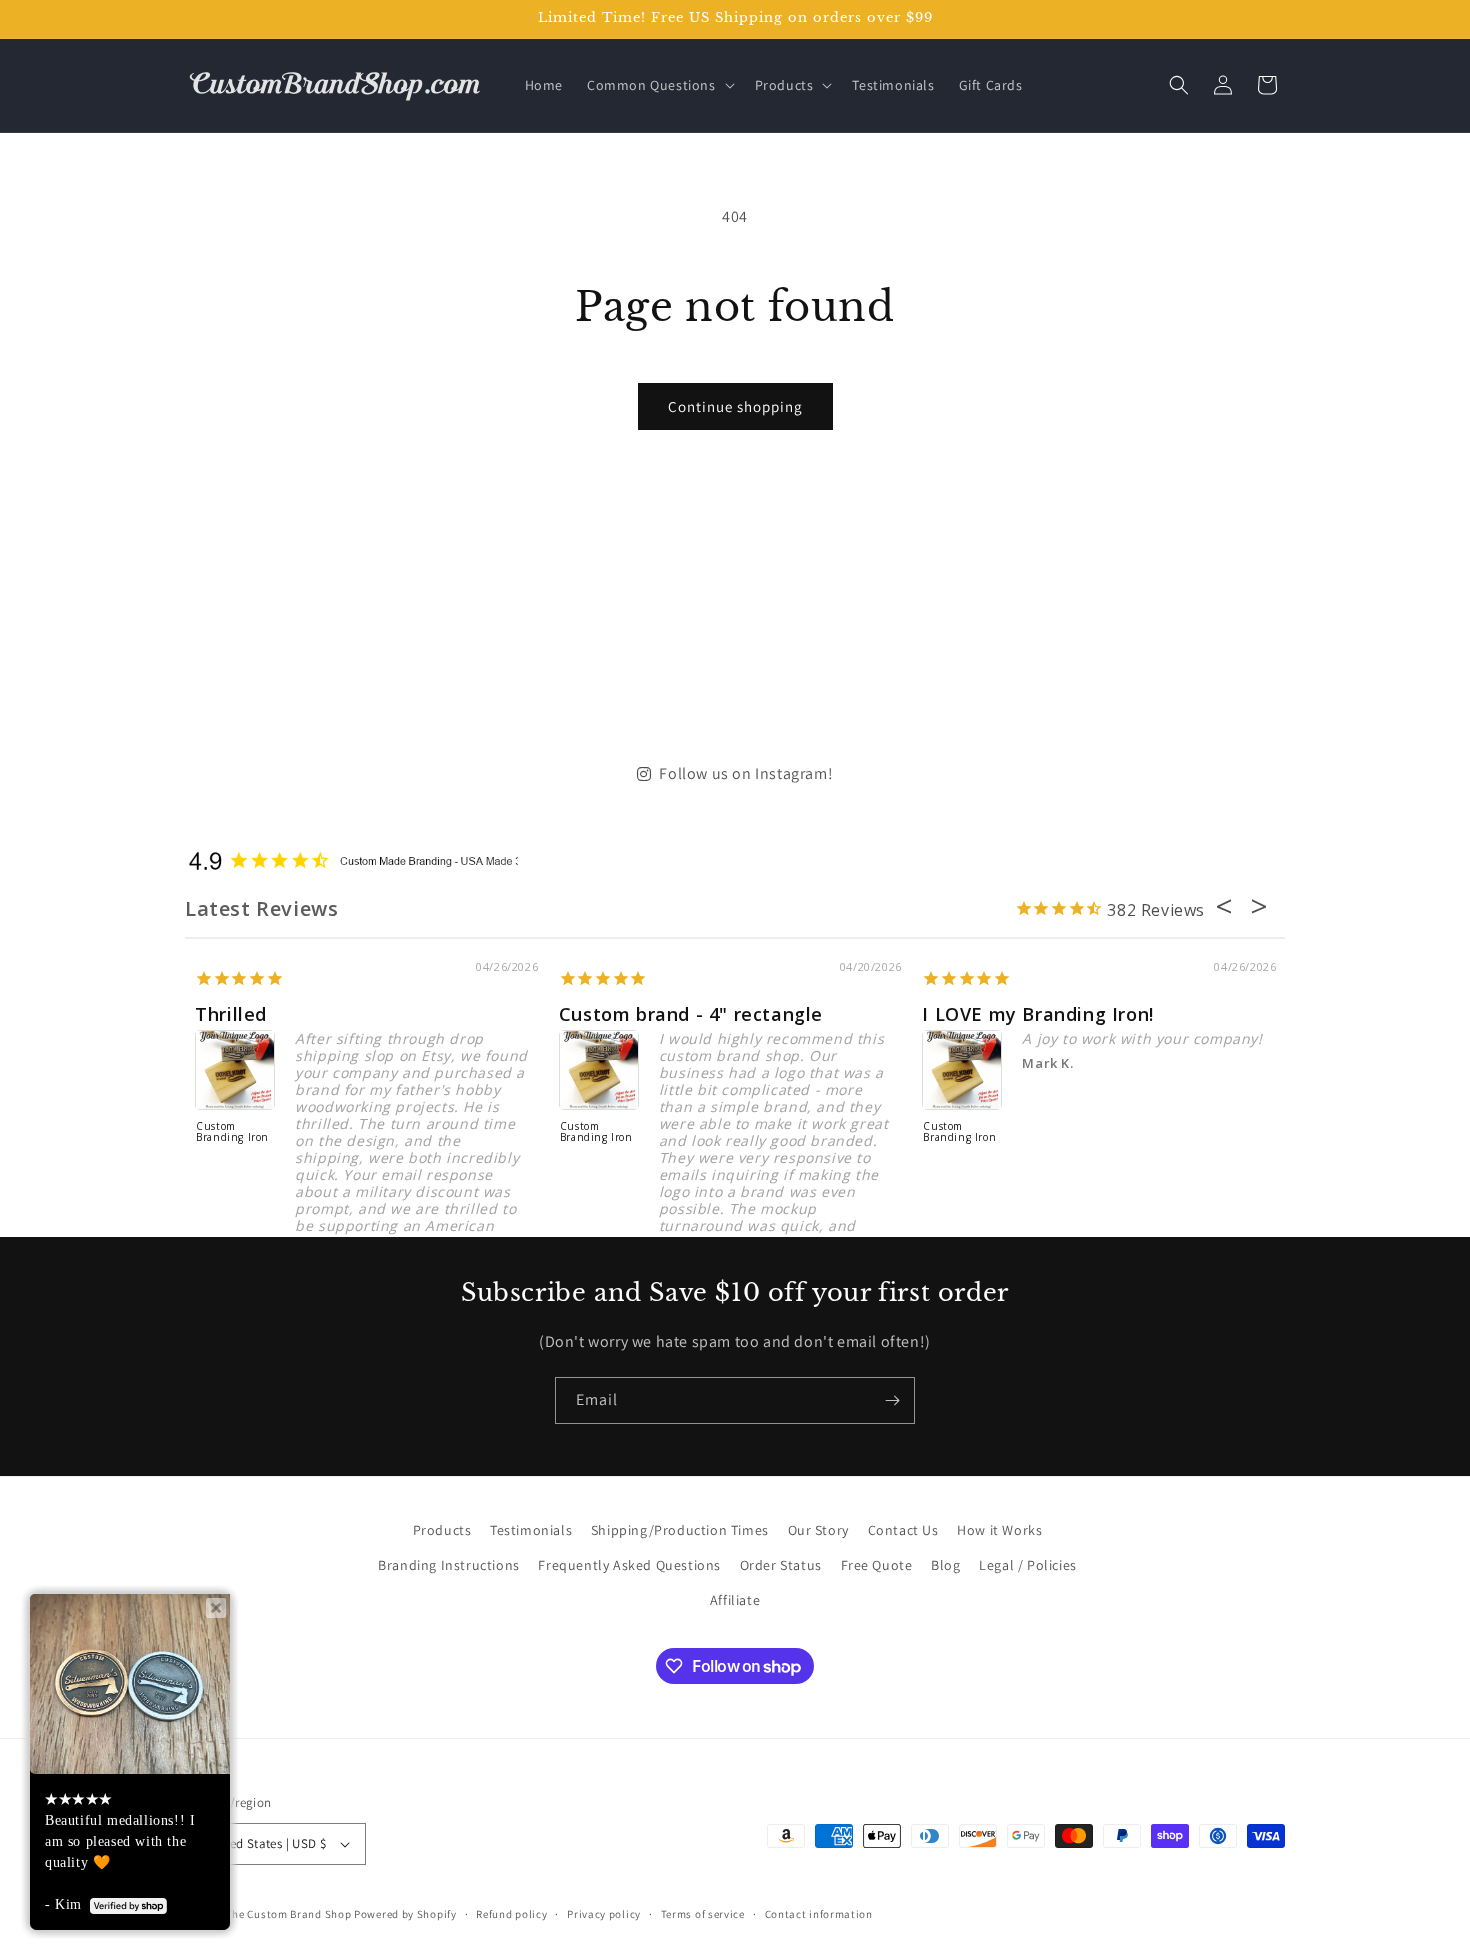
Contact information (819, 1914)
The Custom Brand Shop (289, 1914)
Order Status (781, 1565)
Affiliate (735, 1600)
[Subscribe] (892, 1400)
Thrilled (225, 1014)
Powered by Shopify (405, 1914)
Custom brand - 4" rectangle (684, 1014)
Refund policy (511, 1914)
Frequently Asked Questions (629, 1565)
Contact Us (903, 1530)
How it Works (999, 1530)
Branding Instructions (449, 1565)
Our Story (818, 1530)
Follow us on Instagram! (746, 773)
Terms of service (703, 1914)
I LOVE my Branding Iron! (1031, 1014)
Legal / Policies (1028, 1565)
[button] (659, 85)
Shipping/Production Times (680, 1530)
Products (442, 1530)
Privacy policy (604, 1914)
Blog (945, 1565)
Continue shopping (735, 406)
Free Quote (877, 1565)
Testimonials (531, 1530)
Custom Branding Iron (226, 1132)
